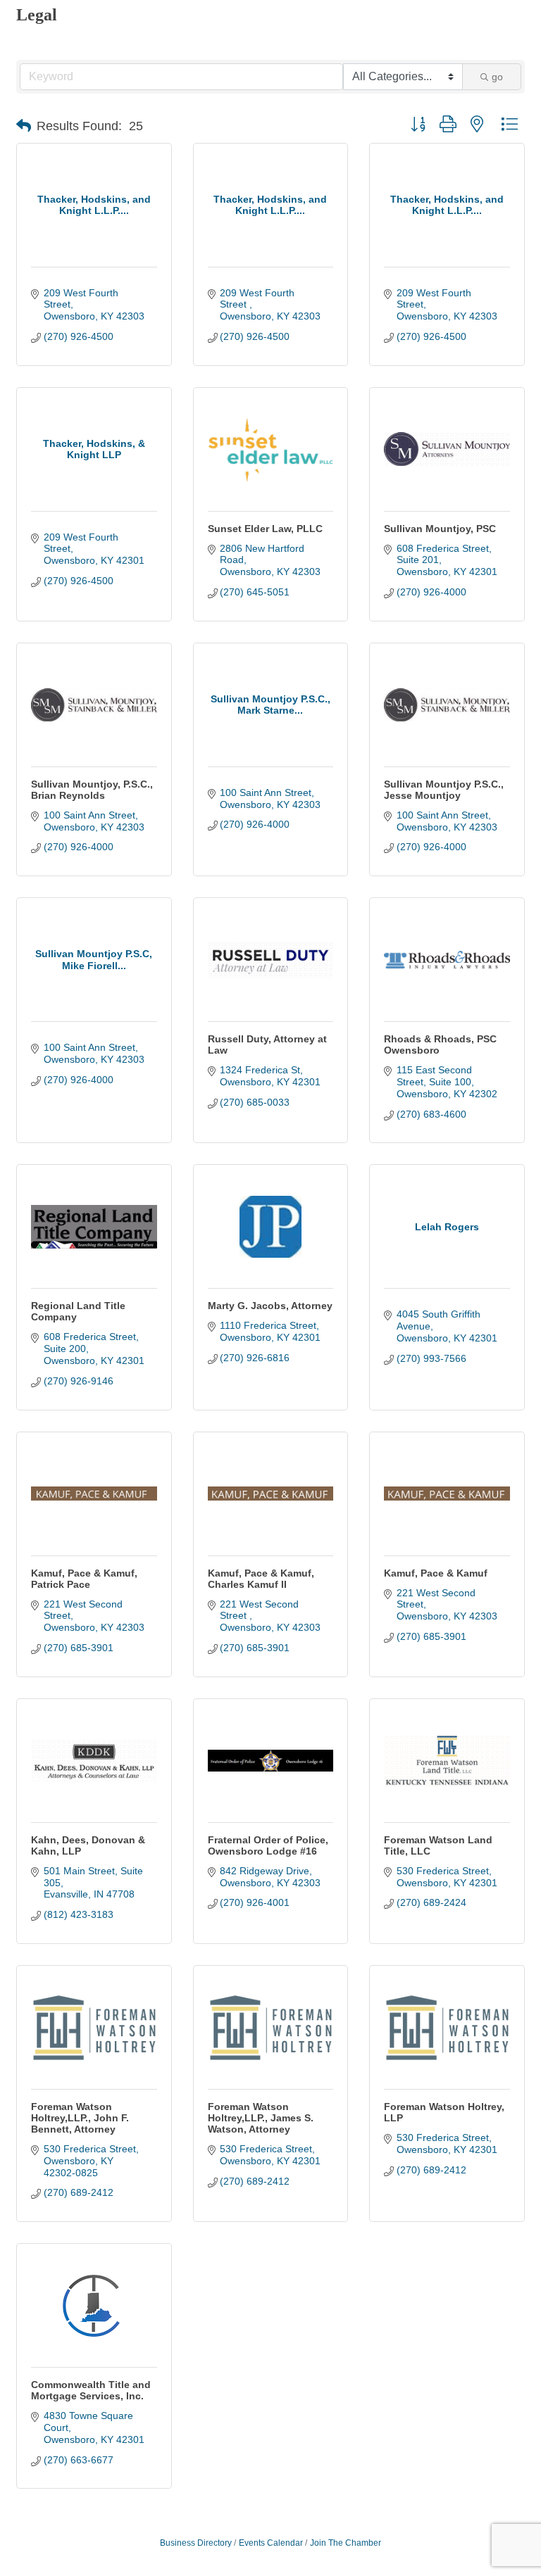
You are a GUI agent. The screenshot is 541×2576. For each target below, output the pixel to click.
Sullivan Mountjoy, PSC (440, 529)
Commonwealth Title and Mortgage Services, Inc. (91, 2390)
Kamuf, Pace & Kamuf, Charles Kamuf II (261, 1579)
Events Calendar (271, 2543)
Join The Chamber (346, 2543)
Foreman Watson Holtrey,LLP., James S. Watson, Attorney (261, 2118)
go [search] (497, 77)
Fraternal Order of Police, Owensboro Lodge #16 (268, 1845)
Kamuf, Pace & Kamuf (436, 1573)
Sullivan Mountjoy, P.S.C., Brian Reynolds (92, 790)
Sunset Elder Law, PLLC (265, 529)
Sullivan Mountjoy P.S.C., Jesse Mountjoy (444, 790)
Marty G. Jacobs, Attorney (270, 1306)
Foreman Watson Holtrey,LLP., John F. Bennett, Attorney (80, 2118)
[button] (24, 126)
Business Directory (196, 2543)
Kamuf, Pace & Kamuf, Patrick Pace (84, 1579)
